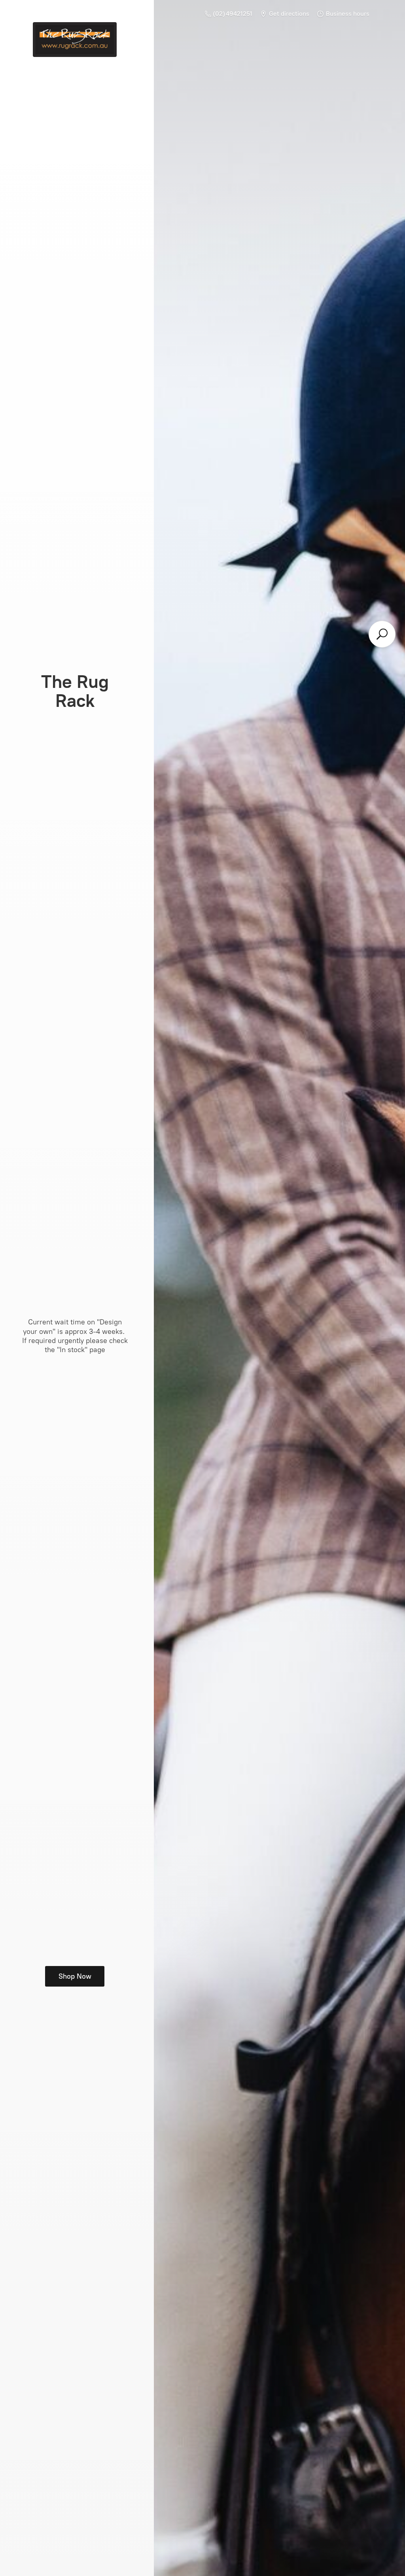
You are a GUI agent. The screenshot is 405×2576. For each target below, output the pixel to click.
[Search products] (382, 634)
